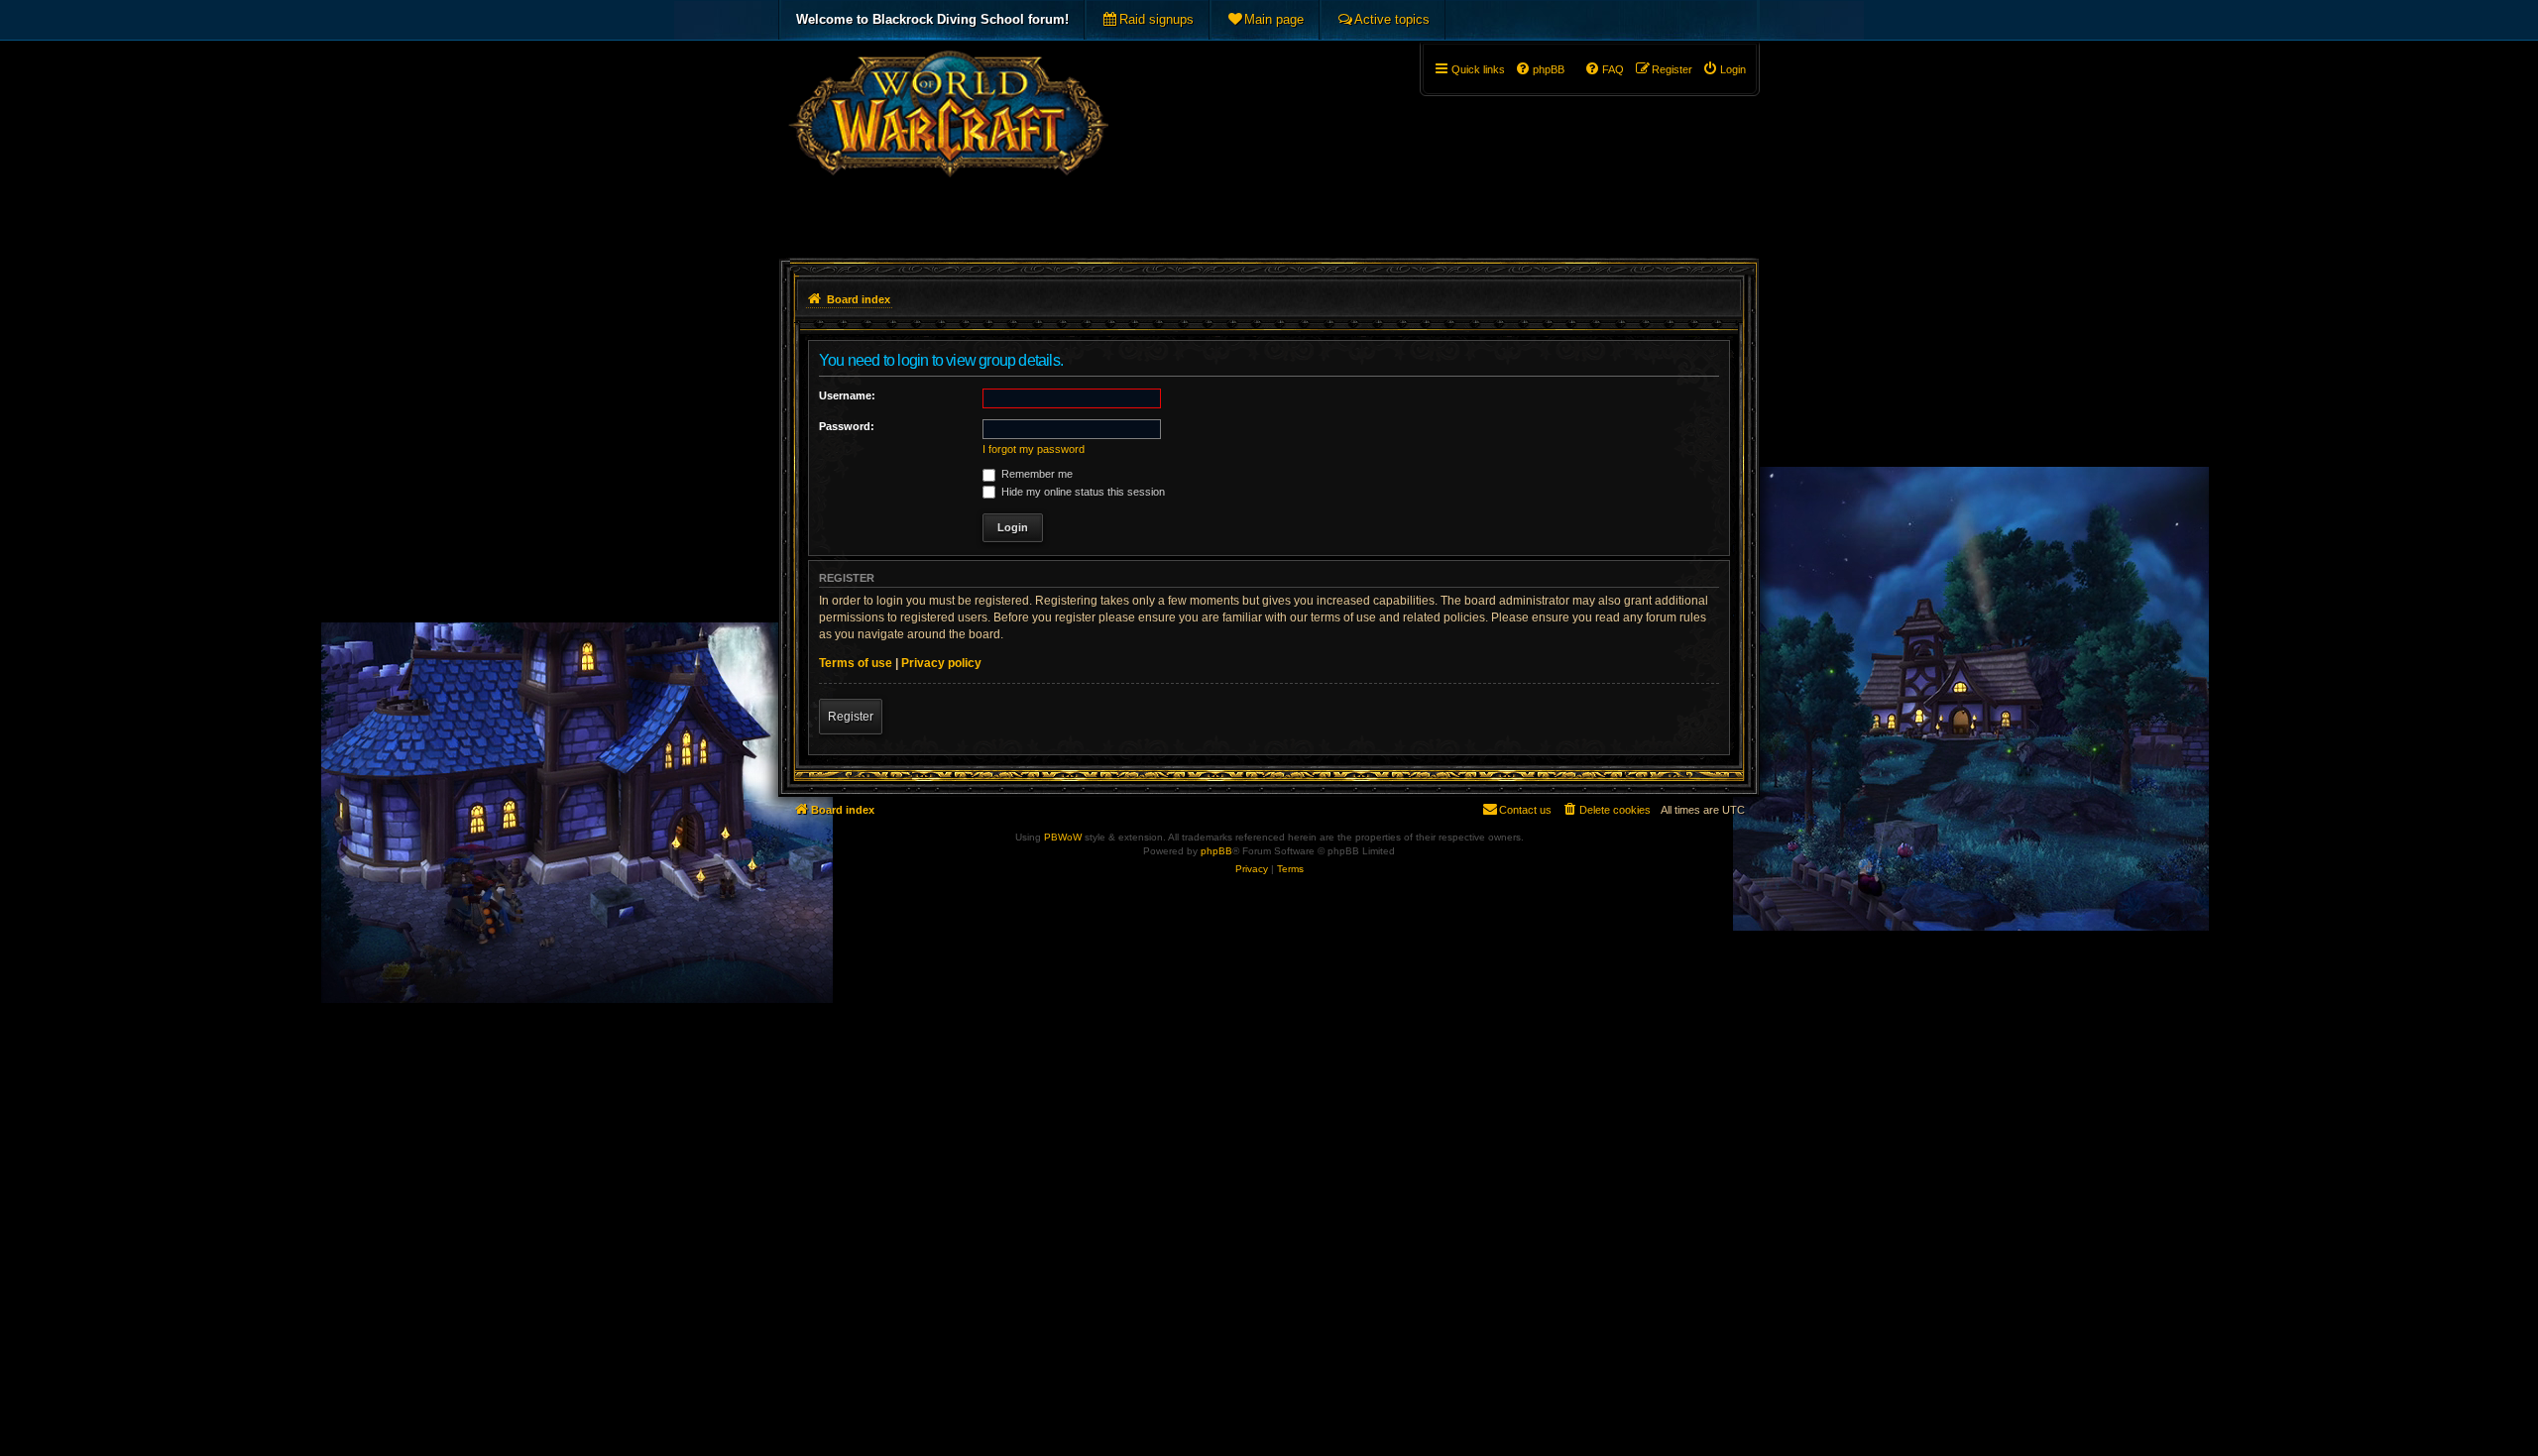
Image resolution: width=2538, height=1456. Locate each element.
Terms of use (856, 663)
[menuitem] (1148, 20)
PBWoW (1063, 837)
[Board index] (948, 145)
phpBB (1216, 851)
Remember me (1036, 474)
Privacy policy (941, 663)
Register (851, 717)
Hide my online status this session (1082, 492)
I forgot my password (1034, 449)
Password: (847, 426)
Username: (847, 395)
